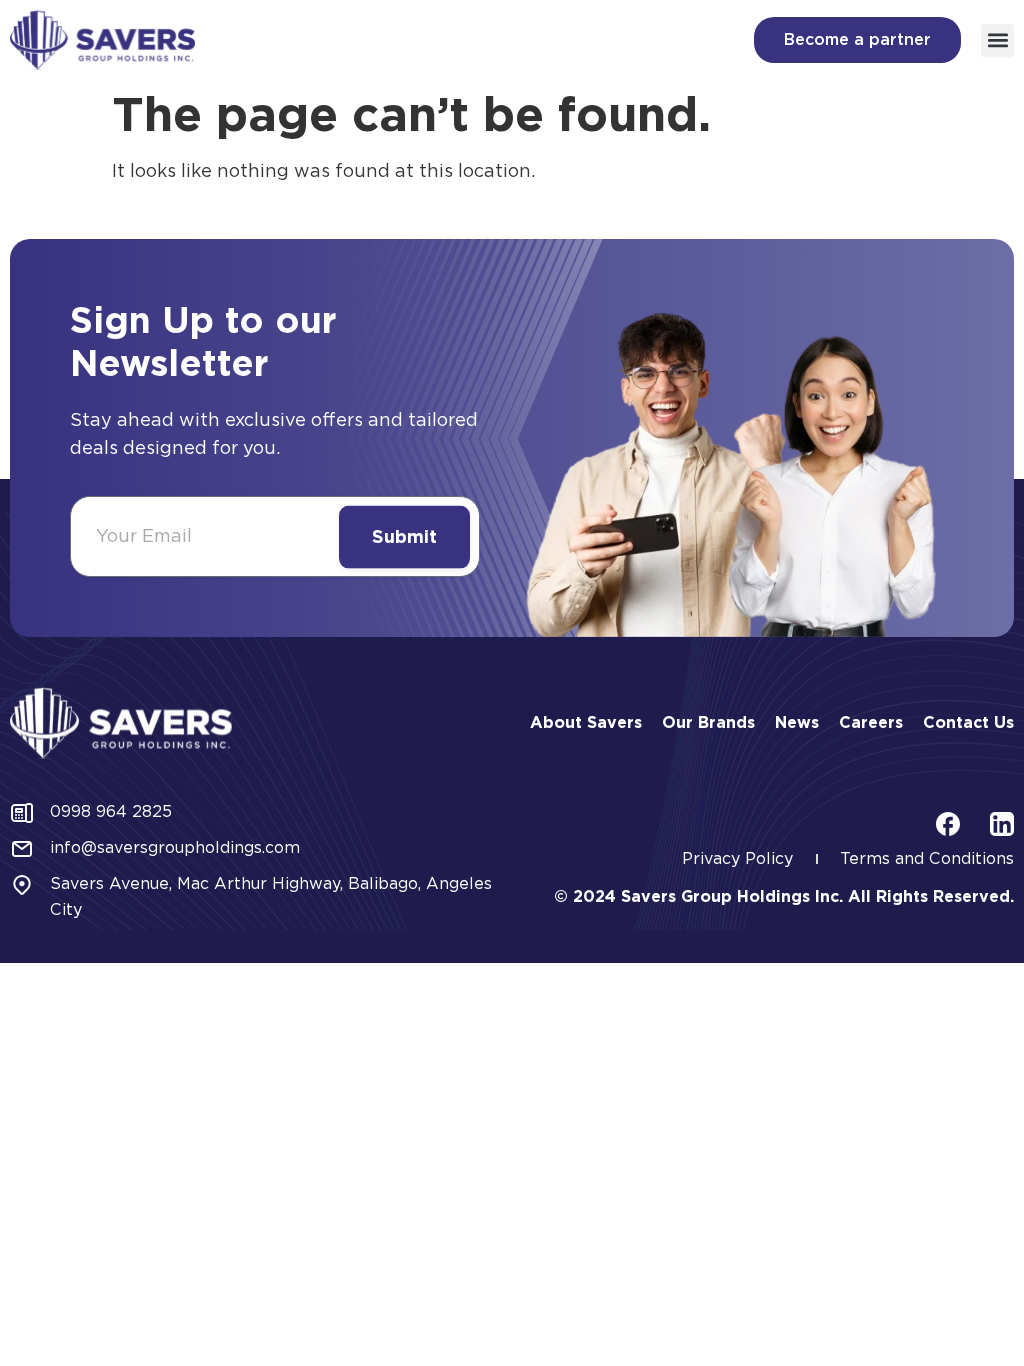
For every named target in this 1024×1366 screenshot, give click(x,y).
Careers (871, 722)
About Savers (586, 722)
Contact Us (968, 722)
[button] (997, 40)
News (797, 722)
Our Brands (708, 722)
